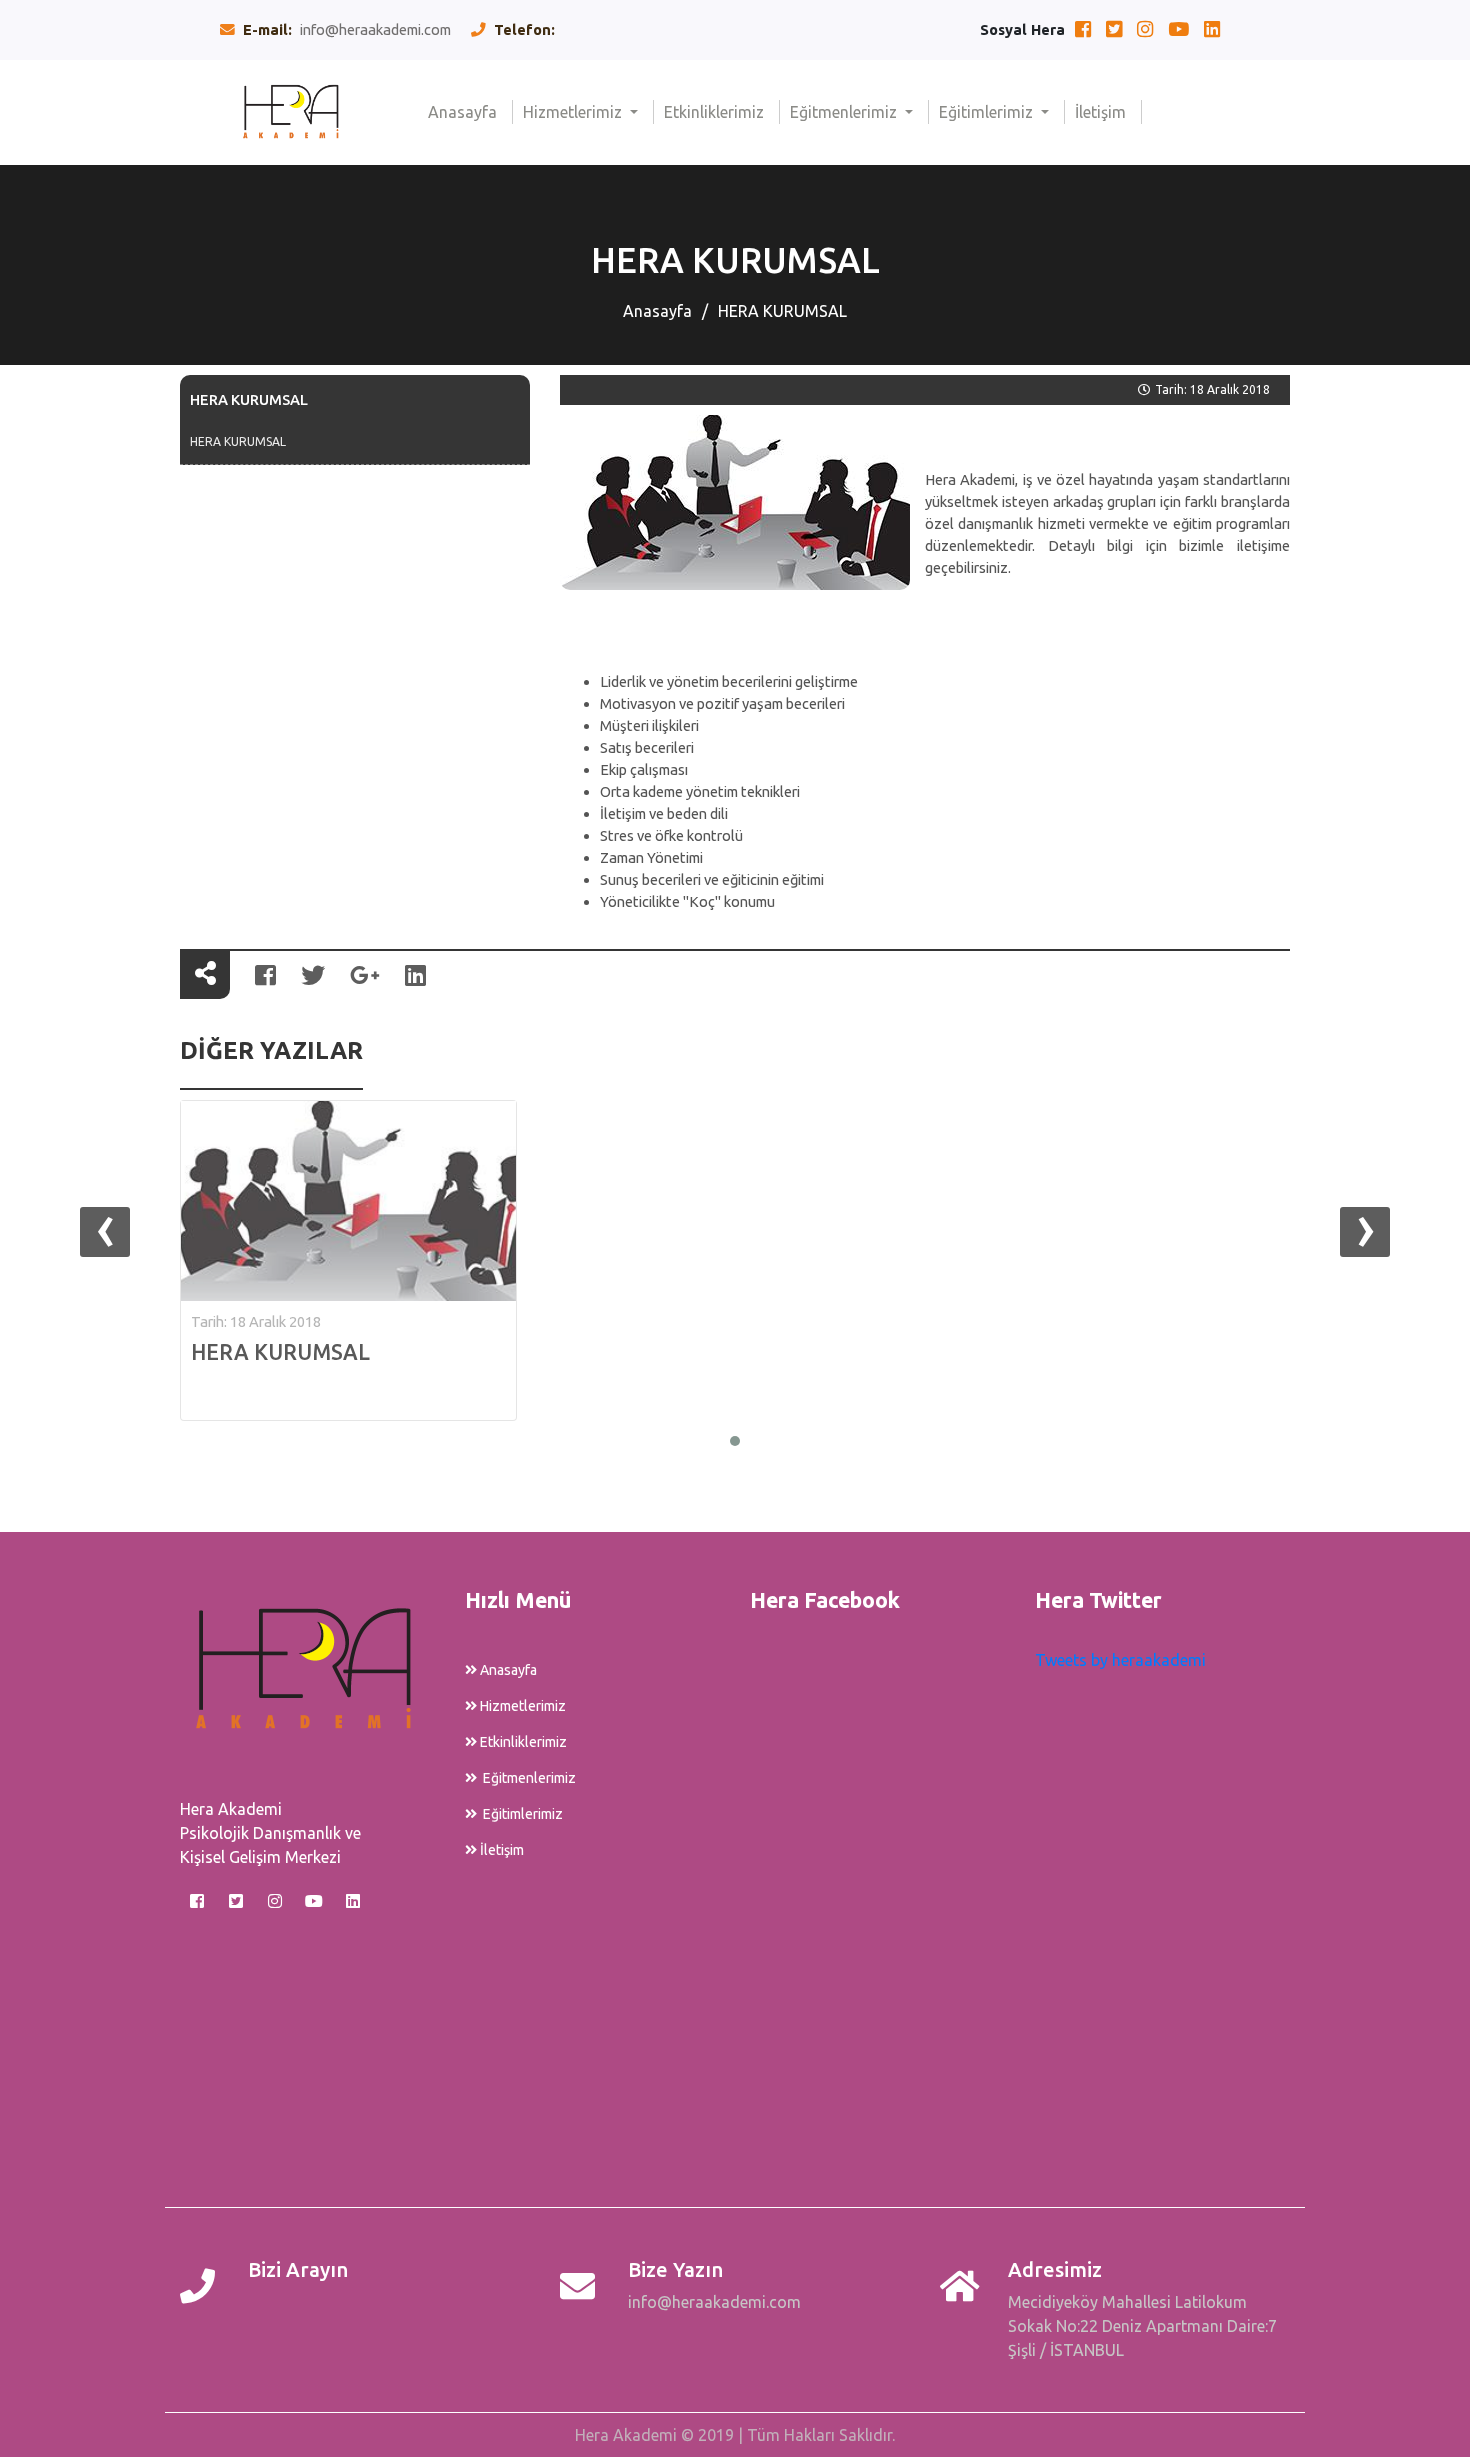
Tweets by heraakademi (1120, 1660)
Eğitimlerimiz (988, 112)
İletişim (1108, 111)
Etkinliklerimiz (722, 111)
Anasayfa (470, 111)
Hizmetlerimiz (574, 112)
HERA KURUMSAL (782, 311)
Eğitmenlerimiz (845, 112)
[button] (735, 1441)
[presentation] (105, 1232)
